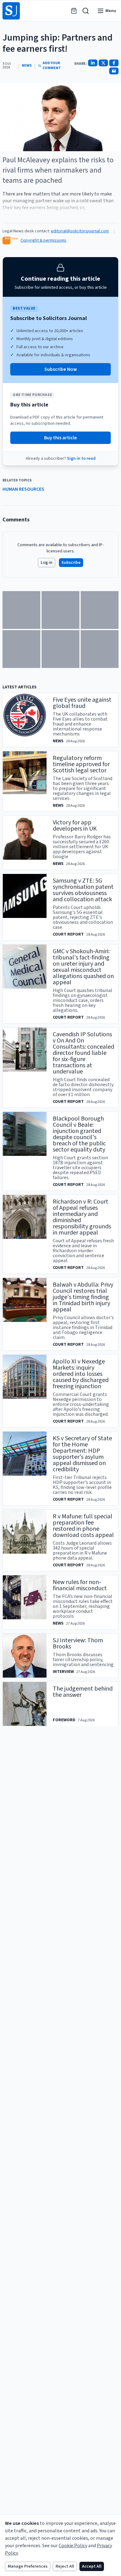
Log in (47, 563)
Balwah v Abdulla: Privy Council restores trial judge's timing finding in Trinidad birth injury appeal (83, 1297)
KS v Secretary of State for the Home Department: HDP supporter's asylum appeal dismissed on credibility (82, 1454)
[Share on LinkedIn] (93, 63)
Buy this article (60, 438)
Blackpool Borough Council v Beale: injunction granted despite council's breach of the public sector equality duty (79, 1134)
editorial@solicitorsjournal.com (80, 231)
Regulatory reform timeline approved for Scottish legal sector (81, 764)
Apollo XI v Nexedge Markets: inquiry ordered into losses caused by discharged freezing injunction (81, 1374)
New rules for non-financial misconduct (80, 1585)
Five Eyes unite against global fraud (82, 703)
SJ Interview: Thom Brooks (78, 1643)
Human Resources (23, 489)
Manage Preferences (28, 2566)
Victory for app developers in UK (75, 826)
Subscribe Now (61, 369)
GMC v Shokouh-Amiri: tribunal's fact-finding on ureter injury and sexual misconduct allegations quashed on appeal (83, 967)
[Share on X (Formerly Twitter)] (103, 63)
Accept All (92, 2566)
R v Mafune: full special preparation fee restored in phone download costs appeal (83, 1526)
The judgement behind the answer (83, 1692)
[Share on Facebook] (114, 63)
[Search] (86, 11)
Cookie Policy (73, 2546)
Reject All (65, 2566)
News (27, 66)
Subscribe (71, 563)
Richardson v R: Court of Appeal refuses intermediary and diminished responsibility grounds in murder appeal (82, 1217)
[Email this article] (114, 71)
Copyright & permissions (43, 240)
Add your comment (52, 66)
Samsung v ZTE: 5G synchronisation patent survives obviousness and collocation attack (83, 890)
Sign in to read (81, 459)
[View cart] (74, 11)
